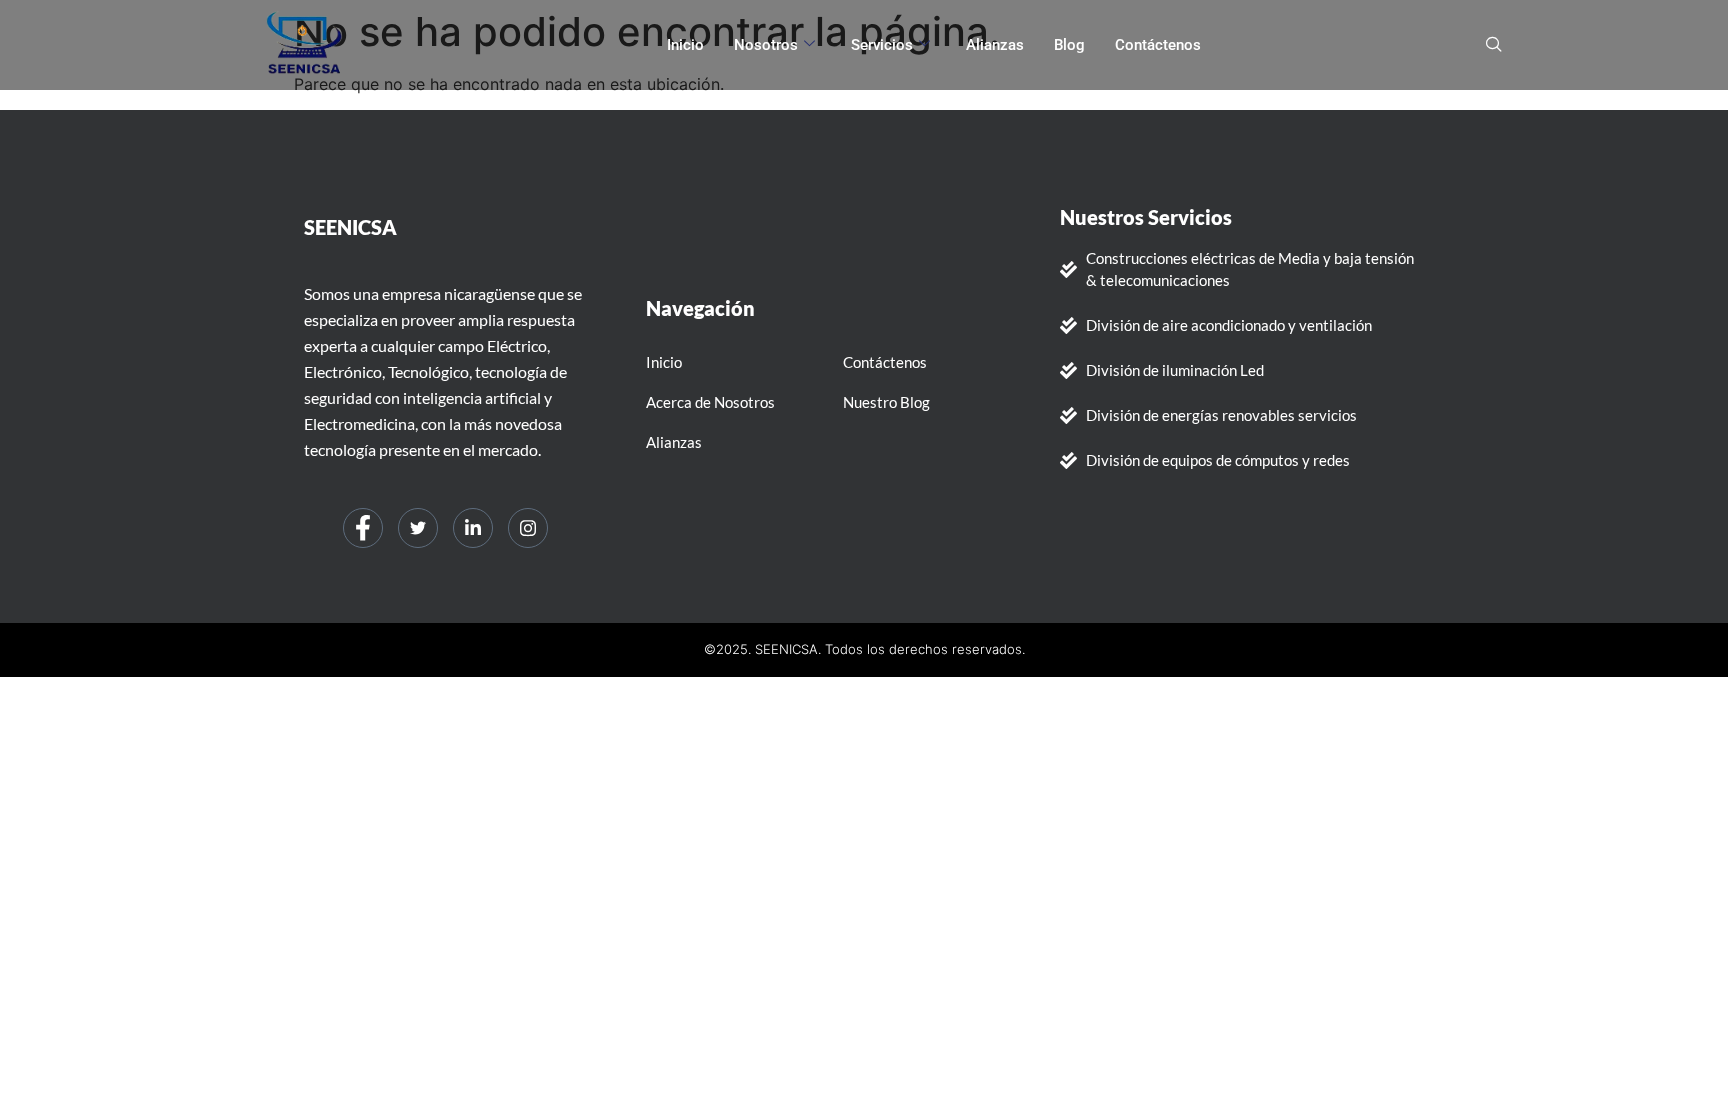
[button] (1494, 45)
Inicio (685, 45)
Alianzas (995, 45)
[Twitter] (418, 528)
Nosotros (766, 45)
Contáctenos (1158, 45)
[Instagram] (528, 528)
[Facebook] (363, 528)
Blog (1069, 45)
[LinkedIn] (473, 528)
